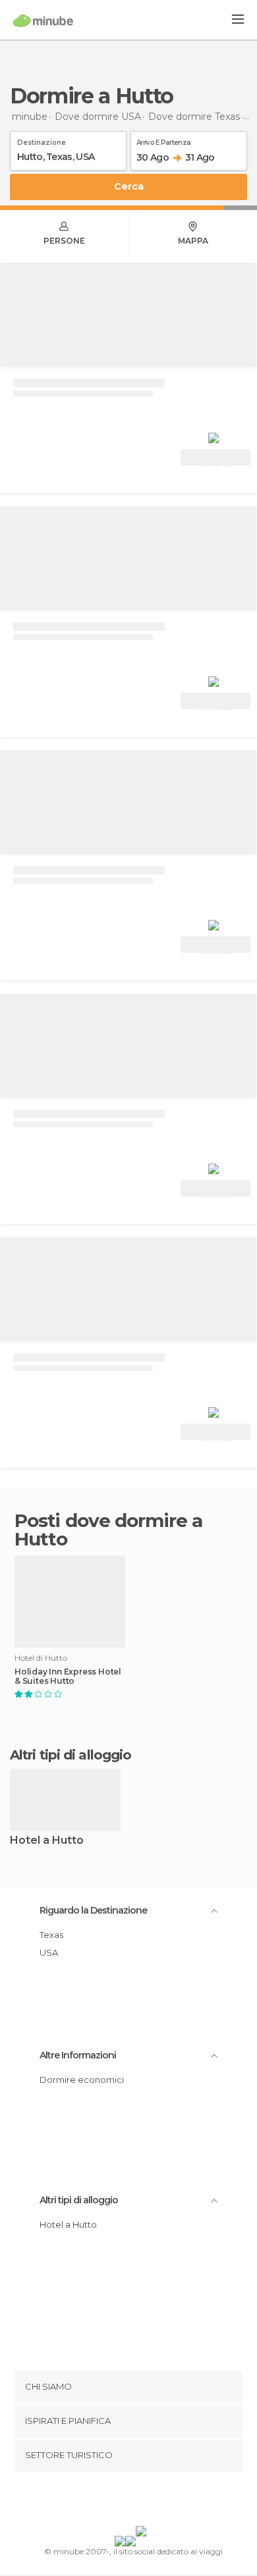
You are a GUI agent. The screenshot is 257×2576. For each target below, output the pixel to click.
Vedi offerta (215, 459)
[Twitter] (125, 2502)
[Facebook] (108, 2502)
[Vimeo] (142, 2502)
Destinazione (42, 140)
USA (49, 1952)
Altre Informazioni (78, 2055)
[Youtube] (159, 2502)
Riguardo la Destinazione (93, 1910)
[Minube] (43, 20)
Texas (51, 1935)
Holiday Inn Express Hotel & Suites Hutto (68, 1677)
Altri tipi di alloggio (79, 2200)
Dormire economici (82, 2080)
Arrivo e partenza (163, 140)
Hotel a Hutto (47, 1841)
